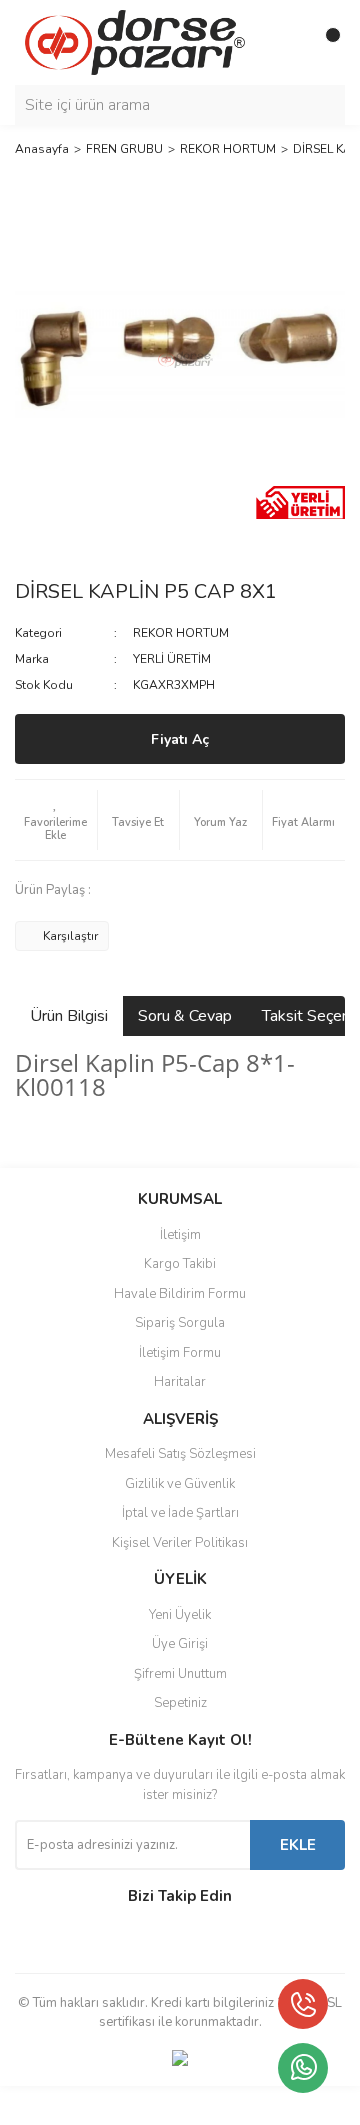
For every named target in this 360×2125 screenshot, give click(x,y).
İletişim (180, 1235)
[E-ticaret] (177, 2106)
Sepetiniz (180, 1703)
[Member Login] (285, 43)
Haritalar (180, 1382)
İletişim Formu (180, 1353)
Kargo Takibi (180, 1264)
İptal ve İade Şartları (180, 1513)
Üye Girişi (180, 1644)
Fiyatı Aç (180, 739)
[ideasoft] (75, 2105)
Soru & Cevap (185, 1016)
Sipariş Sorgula (180, 1323)
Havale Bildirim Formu (180, 1294)
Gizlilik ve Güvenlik (180, 1484)
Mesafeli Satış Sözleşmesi (180, 1454)
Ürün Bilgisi (69, 1016)
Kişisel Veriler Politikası (180, 1543)
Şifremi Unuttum (180, 1674)
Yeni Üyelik (180, 1615)
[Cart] (325, 43)
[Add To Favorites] (56, 820)
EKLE (298, 1845)
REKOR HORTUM (181, 633)
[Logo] (135, 42)
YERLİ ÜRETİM (172, 659)
